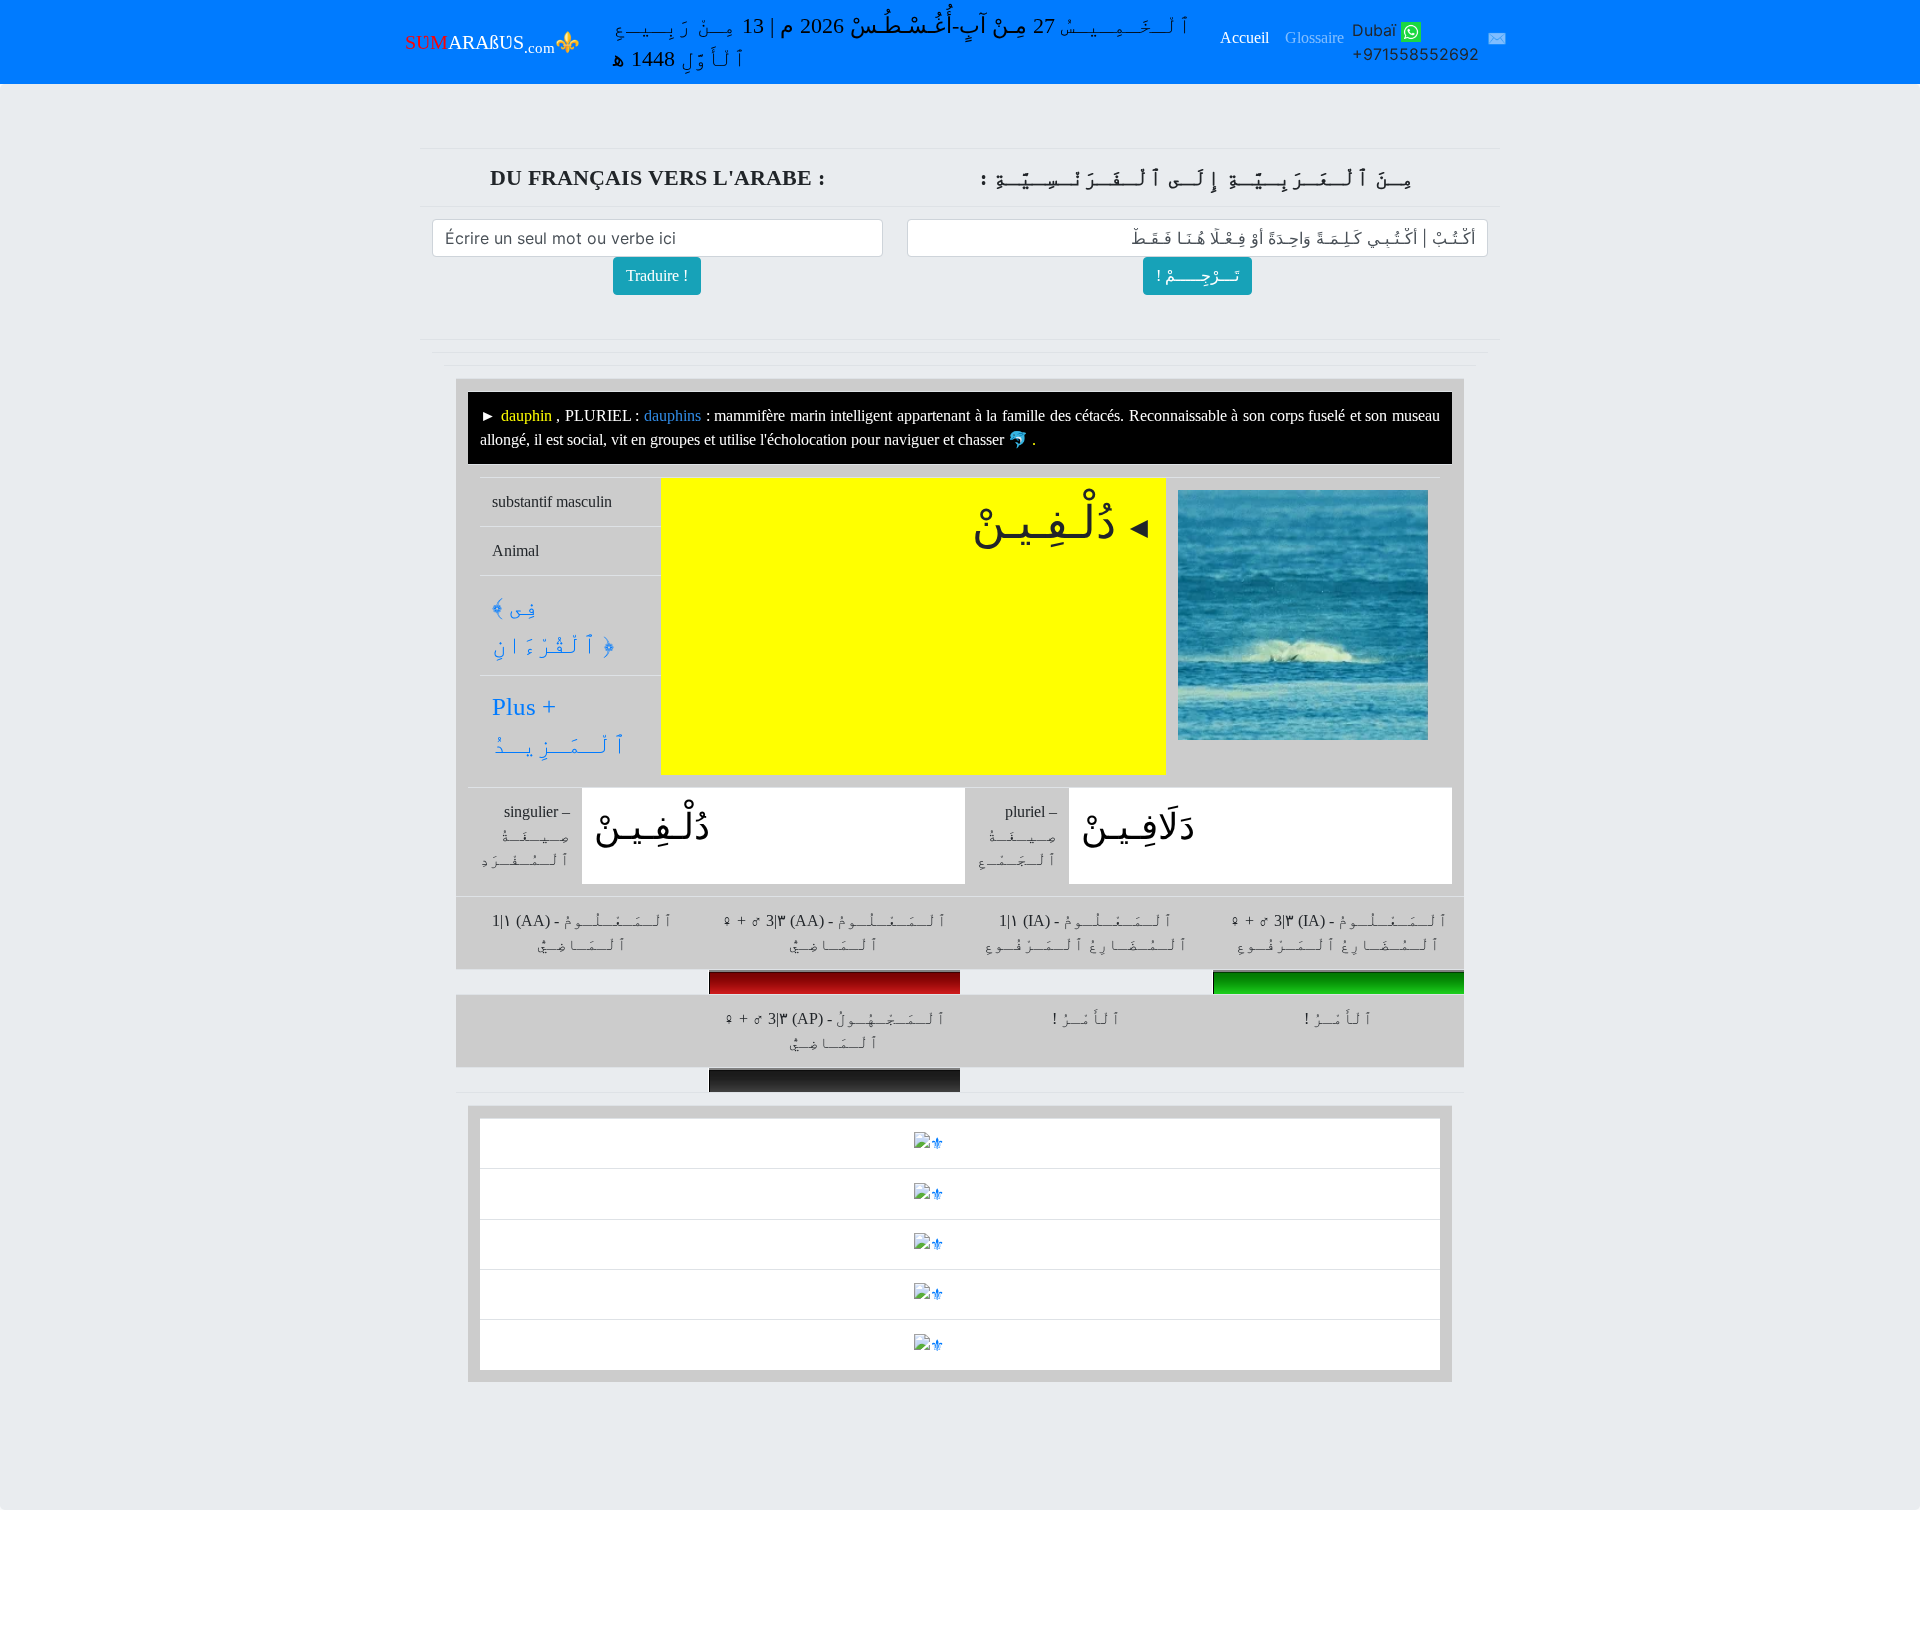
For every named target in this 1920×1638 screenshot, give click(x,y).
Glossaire (1314, 37)
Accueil (1244, 37)
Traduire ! (657, 275)
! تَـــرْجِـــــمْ (1197, 275)
